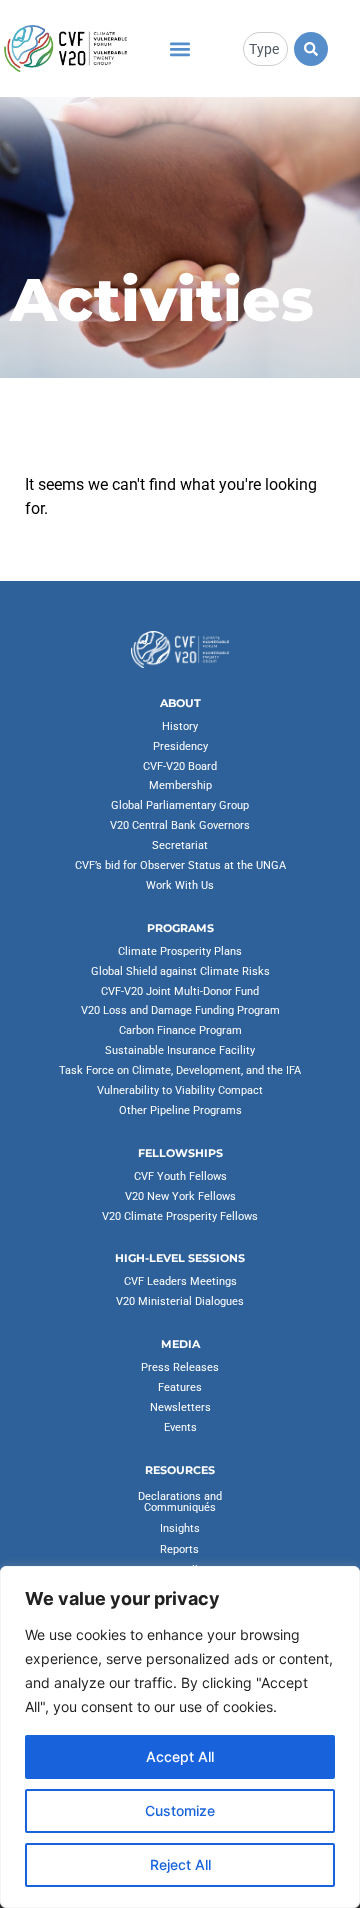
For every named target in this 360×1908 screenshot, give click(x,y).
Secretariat (180, 845)
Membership (180, 785)
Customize (180, 1810)
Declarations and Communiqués (180, 1502)
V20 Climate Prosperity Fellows (180, 1216)
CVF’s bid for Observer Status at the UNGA (180, 865)
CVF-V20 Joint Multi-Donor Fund (180, 991)
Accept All (180, 1756)
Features (180, 1387)
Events (180, 1427)
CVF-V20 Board (180, 766)
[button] (179, 48)
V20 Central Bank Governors (180, 825)
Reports (179, 1549)
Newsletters (180, 1407)
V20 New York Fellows (180, 1196)
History (180, 726)
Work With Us (180, 885)
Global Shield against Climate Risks (180, 971)
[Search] (311, 49)
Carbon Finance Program (180, 1030)
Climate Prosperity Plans (180, 951)
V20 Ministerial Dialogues (180, 1301)
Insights (180, 1528)
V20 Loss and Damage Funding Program (180, 1010)
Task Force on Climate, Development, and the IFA (180, 1070)
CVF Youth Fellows (180, 1176)
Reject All (180, 1864)
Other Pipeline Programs (180, 1110)
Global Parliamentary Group (180, 805)
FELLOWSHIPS (180, 1153)
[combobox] (266, 49)
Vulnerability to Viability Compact (180, 1090)
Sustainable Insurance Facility (180, 1050)
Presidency (180, 746)
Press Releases (180, 1367)
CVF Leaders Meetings (180, 1281)
